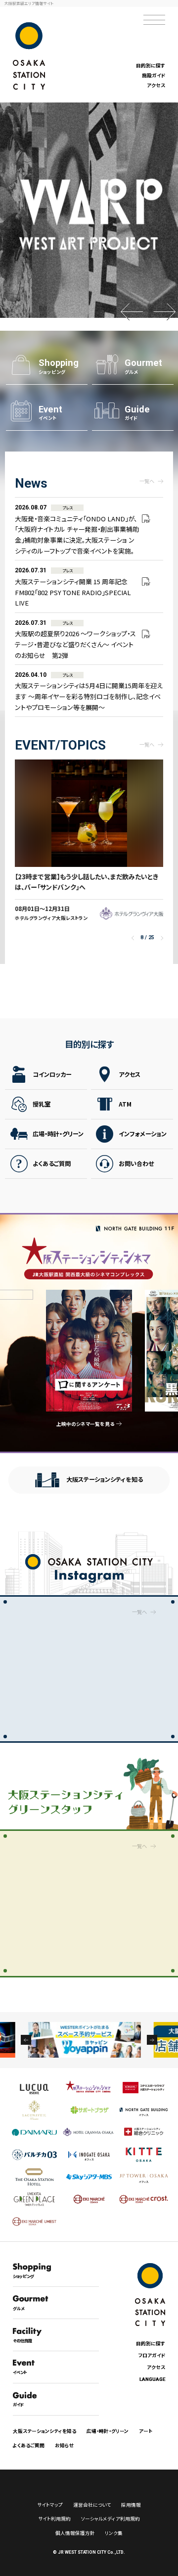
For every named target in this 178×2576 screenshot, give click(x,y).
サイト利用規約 (54, 2519)
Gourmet (143, 366)
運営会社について (92, 2505)
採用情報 (131, 2505)
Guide (137, 413)
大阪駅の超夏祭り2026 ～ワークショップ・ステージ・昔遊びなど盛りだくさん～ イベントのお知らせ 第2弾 (75, 640)
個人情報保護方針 (75, 2533)
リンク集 (114, 2533)
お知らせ (65, 2445)
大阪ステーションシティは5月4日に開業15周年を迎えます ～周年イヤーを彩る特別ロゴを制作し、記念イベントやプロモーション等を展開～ (89, 692)
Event (50, 413)
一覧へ (147, 481)
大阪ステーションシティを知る (105, 1479)
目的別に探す (151, 65)
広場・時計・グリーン (58, 1134)
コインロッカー (52, 1074)
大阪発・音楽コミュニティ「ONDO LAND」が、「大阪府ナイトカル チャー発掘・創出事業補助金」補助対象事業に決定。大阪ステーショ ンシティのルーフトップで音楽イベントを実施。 (77, 530)
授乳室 (42, 1104)
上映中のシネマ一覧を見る (85, 1424)
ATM (125, 1104)
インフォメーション (143, 1134)
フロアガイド (152, 2355)
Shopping (59, 366)
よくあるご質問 (52, 1163)
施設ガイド (154, 75)
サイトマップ (50, 2505)
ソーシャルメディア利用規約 (111, 2519)
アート (146, 2431)
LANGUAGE (152, 2379)
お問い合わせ (136, 1163)
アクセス (156, 85)
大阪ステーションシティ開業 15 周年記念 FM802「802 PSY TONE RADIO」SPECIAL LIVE (73, 587)
